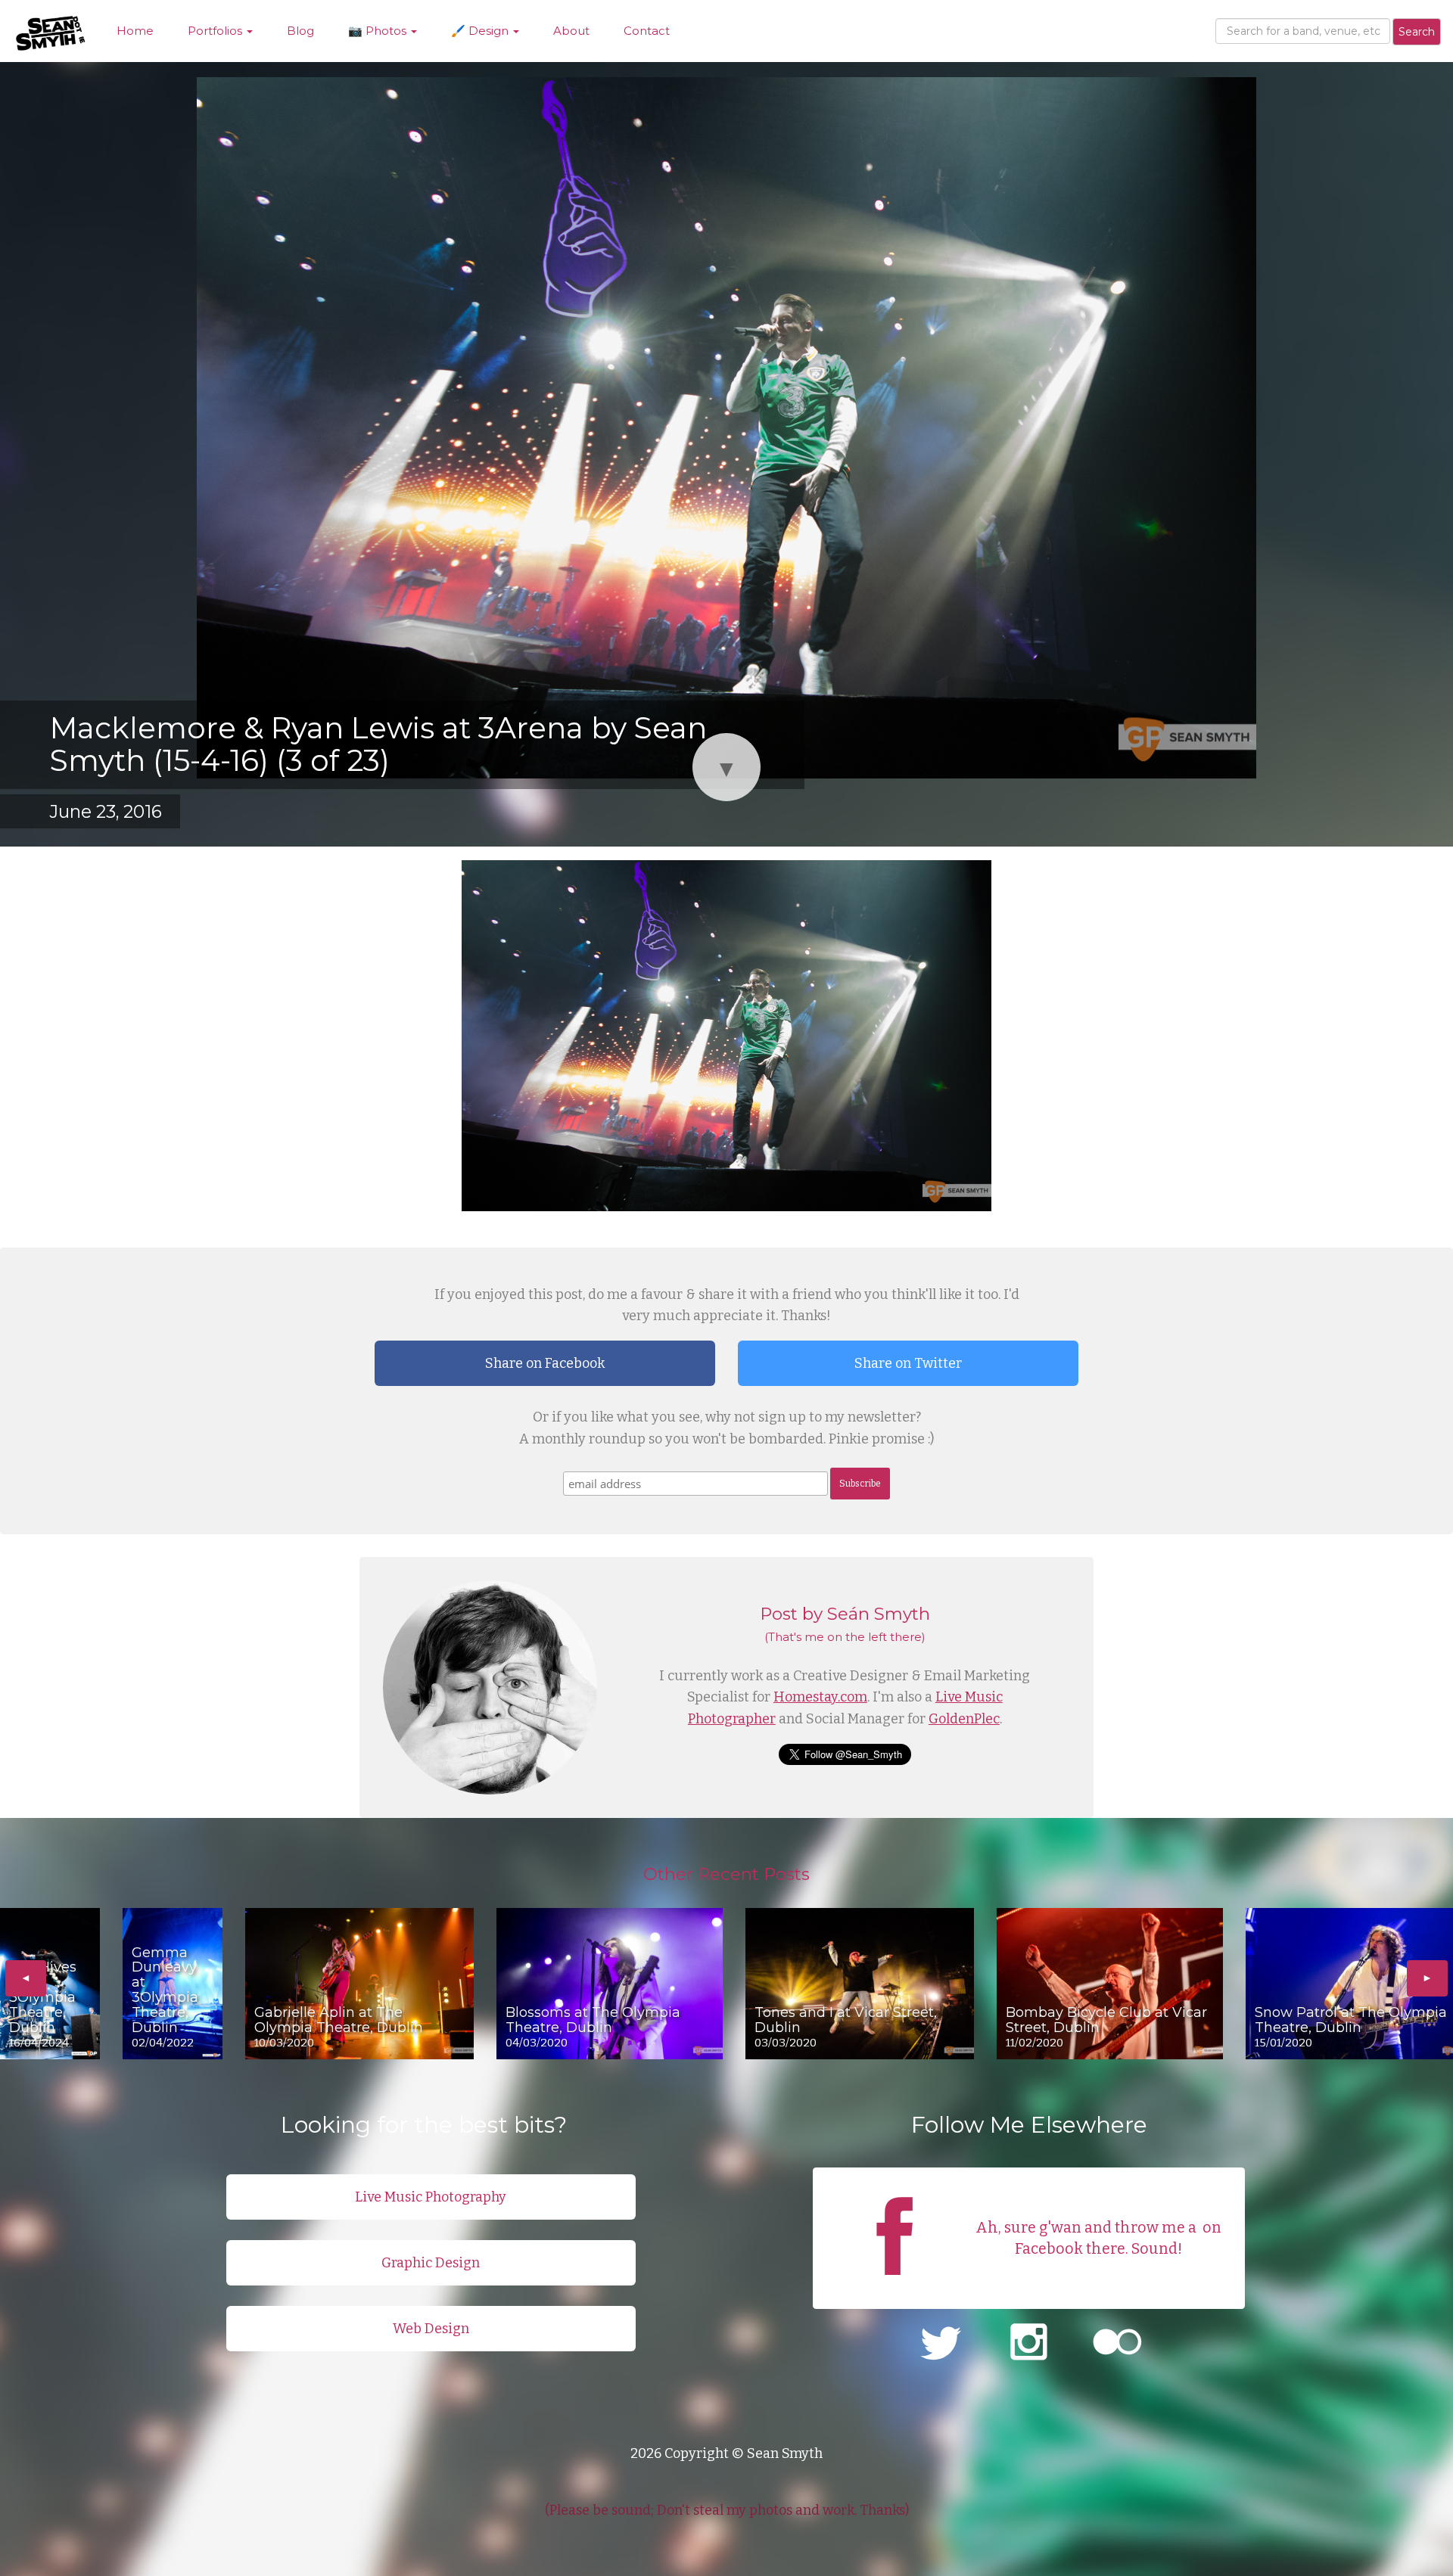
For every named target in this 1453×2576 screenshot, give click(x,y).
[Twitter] (940, 2344)
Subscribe (860, 1484)
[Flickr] (1117, 2344)
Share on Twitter (908, 1363)
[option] (50, 1984)
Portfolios (216, 31)
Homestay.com (820, 1697)
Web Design (431, 2329)
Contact (647, 31)
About (571, 31)
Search (1417, 32)
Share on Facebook (545, 1363)
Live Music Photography (431, 2197)
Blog (300, 31)
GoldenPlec (964, 1719)
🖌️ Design (481, 31)
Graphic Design (431, 2263)
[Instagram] (1029, 2344)
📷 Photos (379, 31)
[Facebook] (895, 2289)
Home (135, 31)
